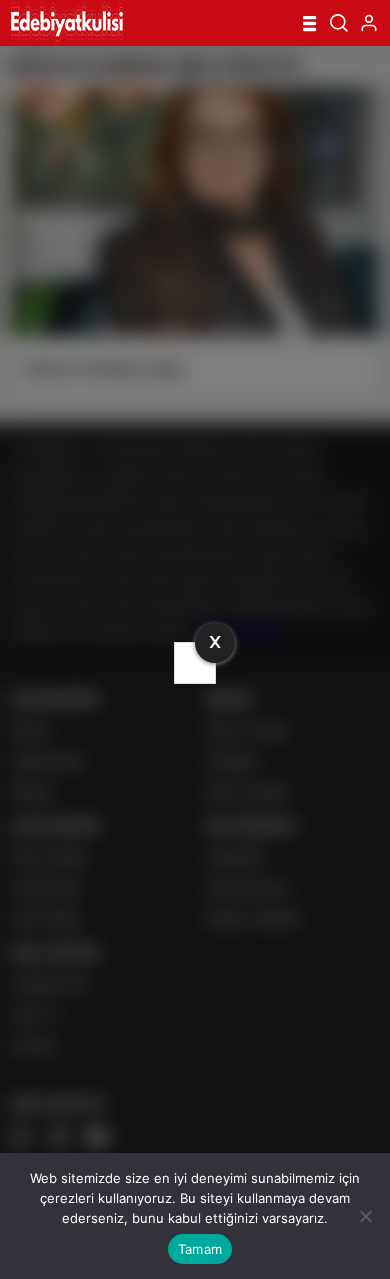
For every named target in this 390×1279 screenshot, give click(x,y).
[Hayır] (365, 1216)
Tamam (200, 1249)
